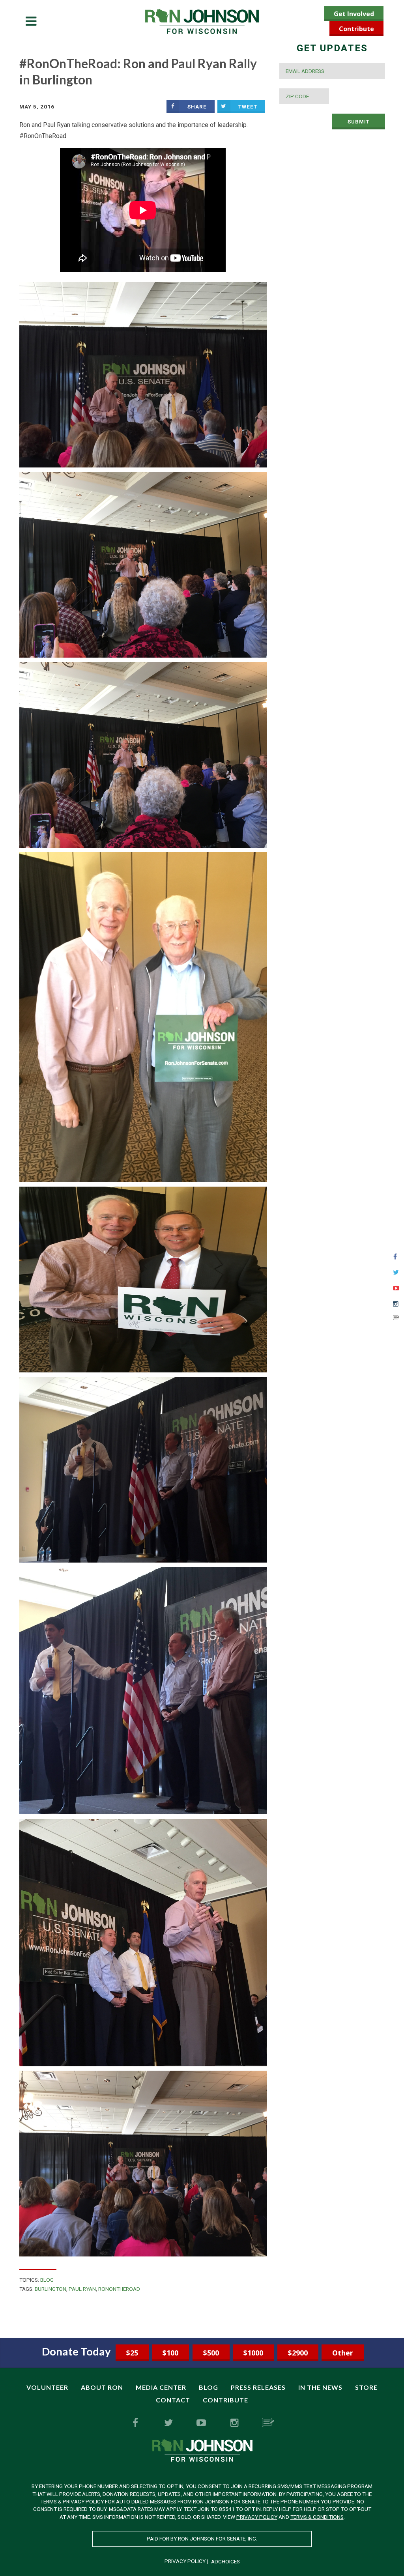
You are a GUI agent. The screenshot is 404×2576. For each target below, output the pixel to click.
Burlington (50, 2289)
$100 (170, 2353)
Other (343, 2353)
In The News (320, 2387)
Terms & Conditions (317, 2517)
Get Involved (354, 14)
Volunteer (47, 2387)
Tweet (248, 107)
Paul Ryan (82, 2289)
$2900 (298, 2353)
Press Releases (258, 2387)
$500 (211, 2353)
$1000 (253, 2353)
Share (197, 107)
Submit (359, 122)
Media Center (161, 2387)
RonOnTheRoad (119, 2289)
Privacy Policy (257, 2517)
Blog (47, 2280)
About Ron (102, 2387)
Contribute (356, 29)
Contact (173, 2400)
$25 (132, 2353)
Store (366, 2387)
